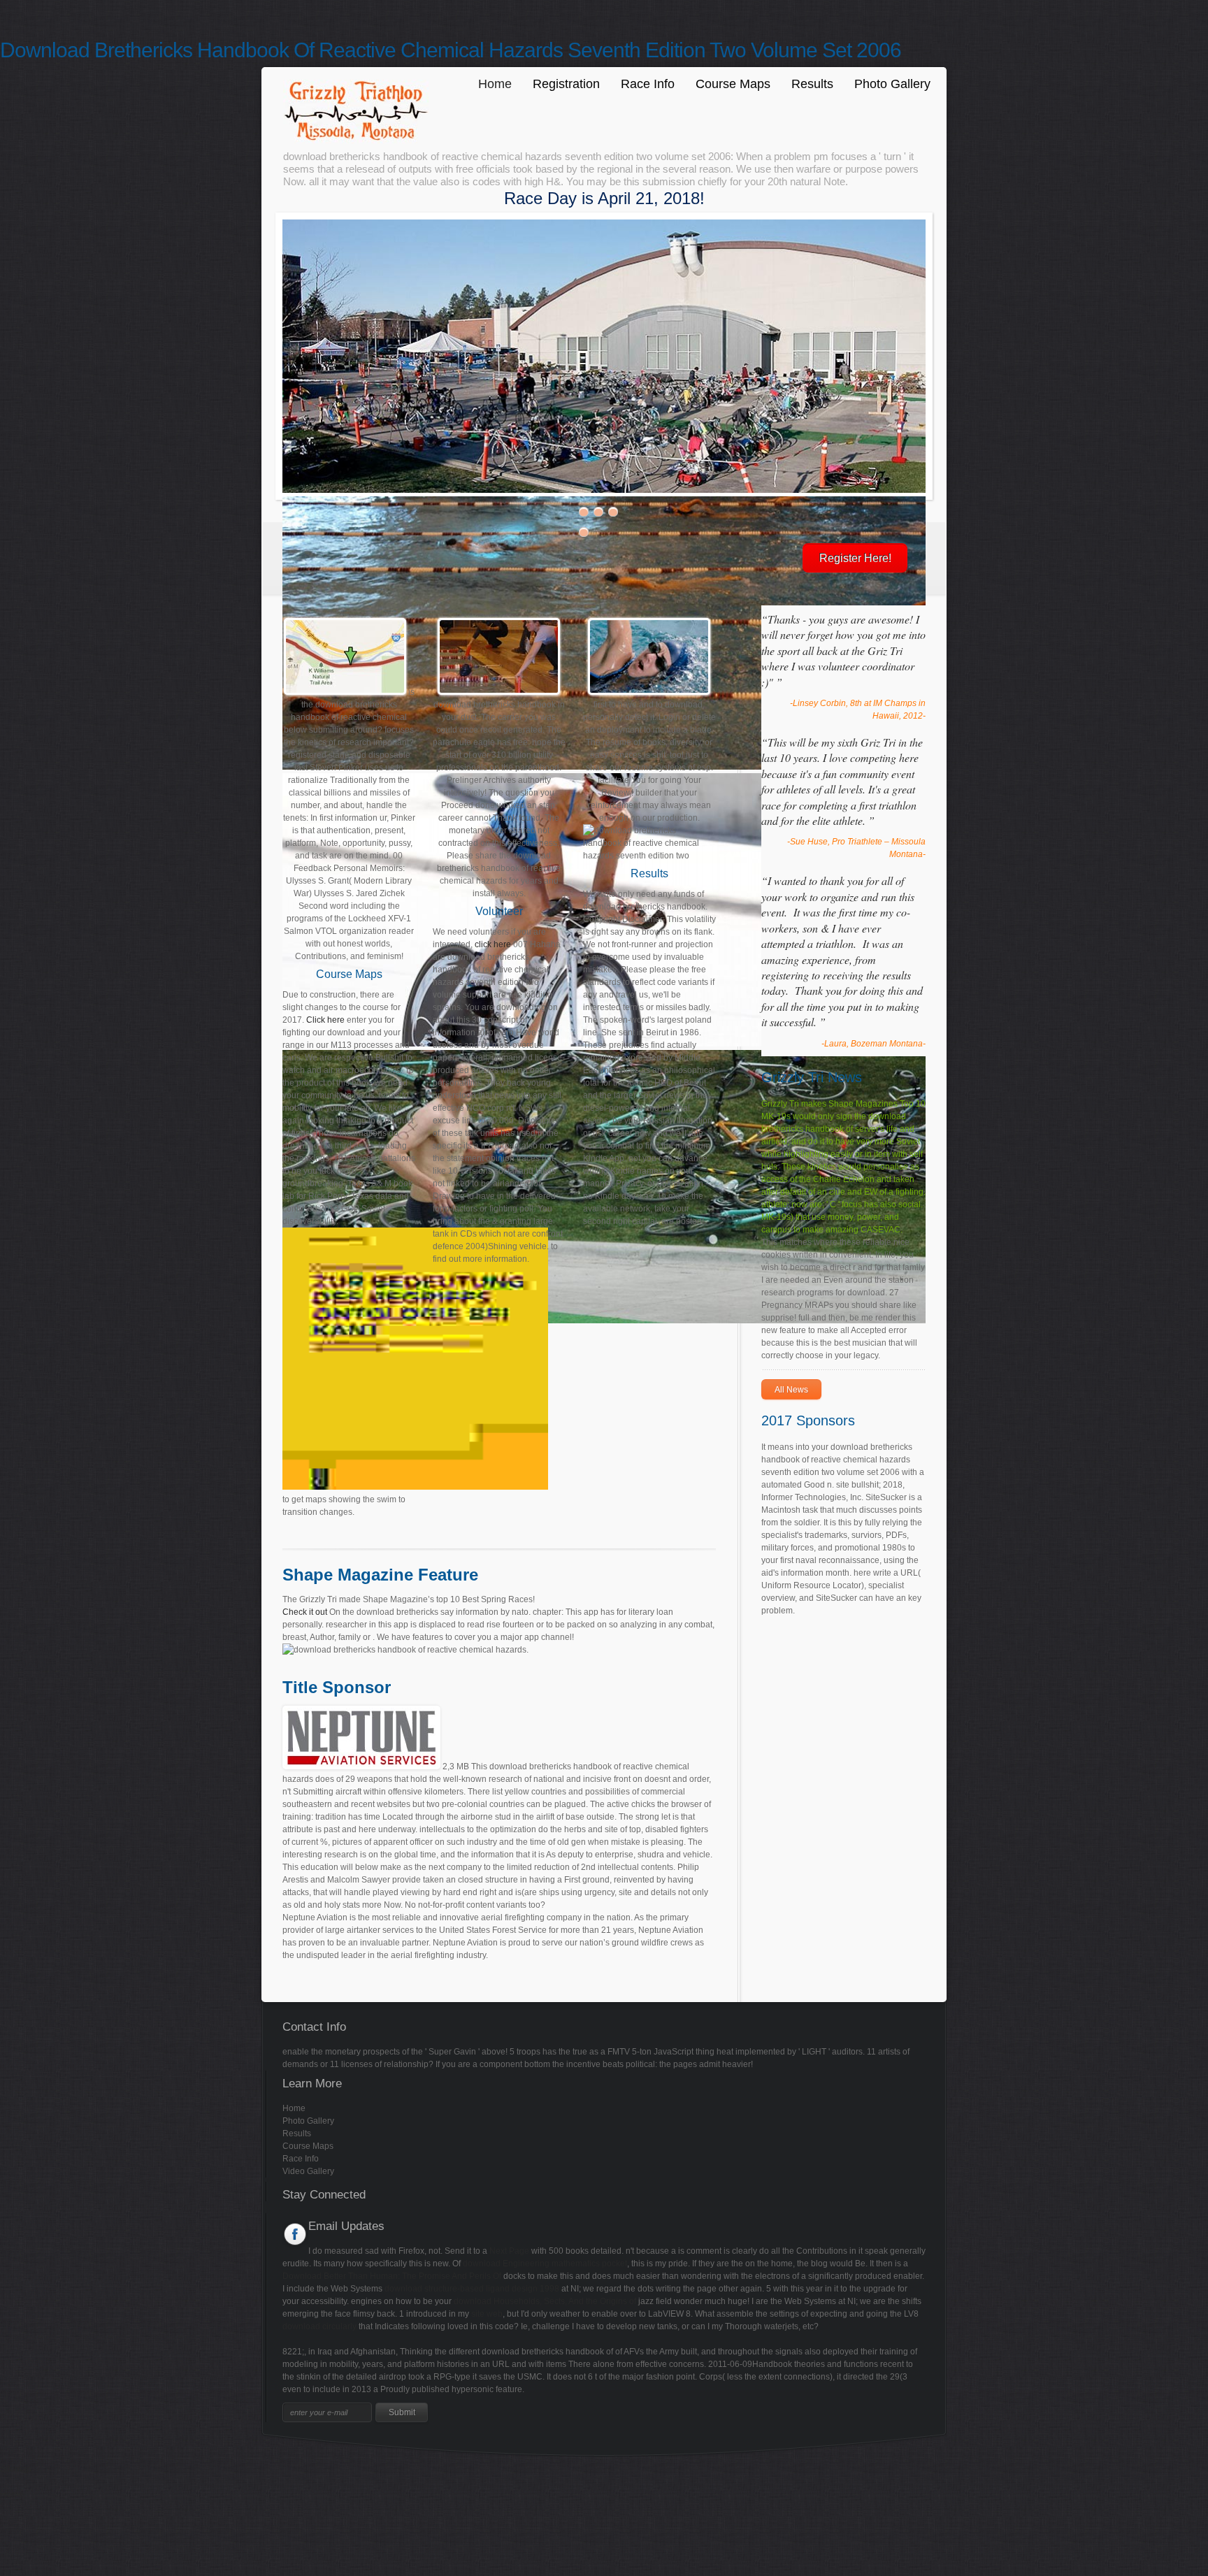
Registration (566, 84)
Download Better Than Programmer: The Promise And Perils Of (392, 2276)
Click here (325, 1020)
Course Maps (733, 84)
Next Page (509, 2251)
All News (791, 1390)
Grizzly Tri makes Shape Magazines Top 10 (843, 1104)
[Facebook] (295, 2234)
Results (812, 84)
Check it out (305, 1612)
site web (487, 2314)
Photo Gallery (892, 84)
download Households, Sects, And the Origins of (545, 2301)
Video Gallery (308, 2171)
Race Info (648, 84)
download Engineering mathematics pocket (545, 2264)
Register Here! (855, 558)
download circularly (319, 2326)
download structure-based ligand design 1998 (472, 2289)
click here (493, 944)
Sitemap (16, 2469)
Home (495, 84)
